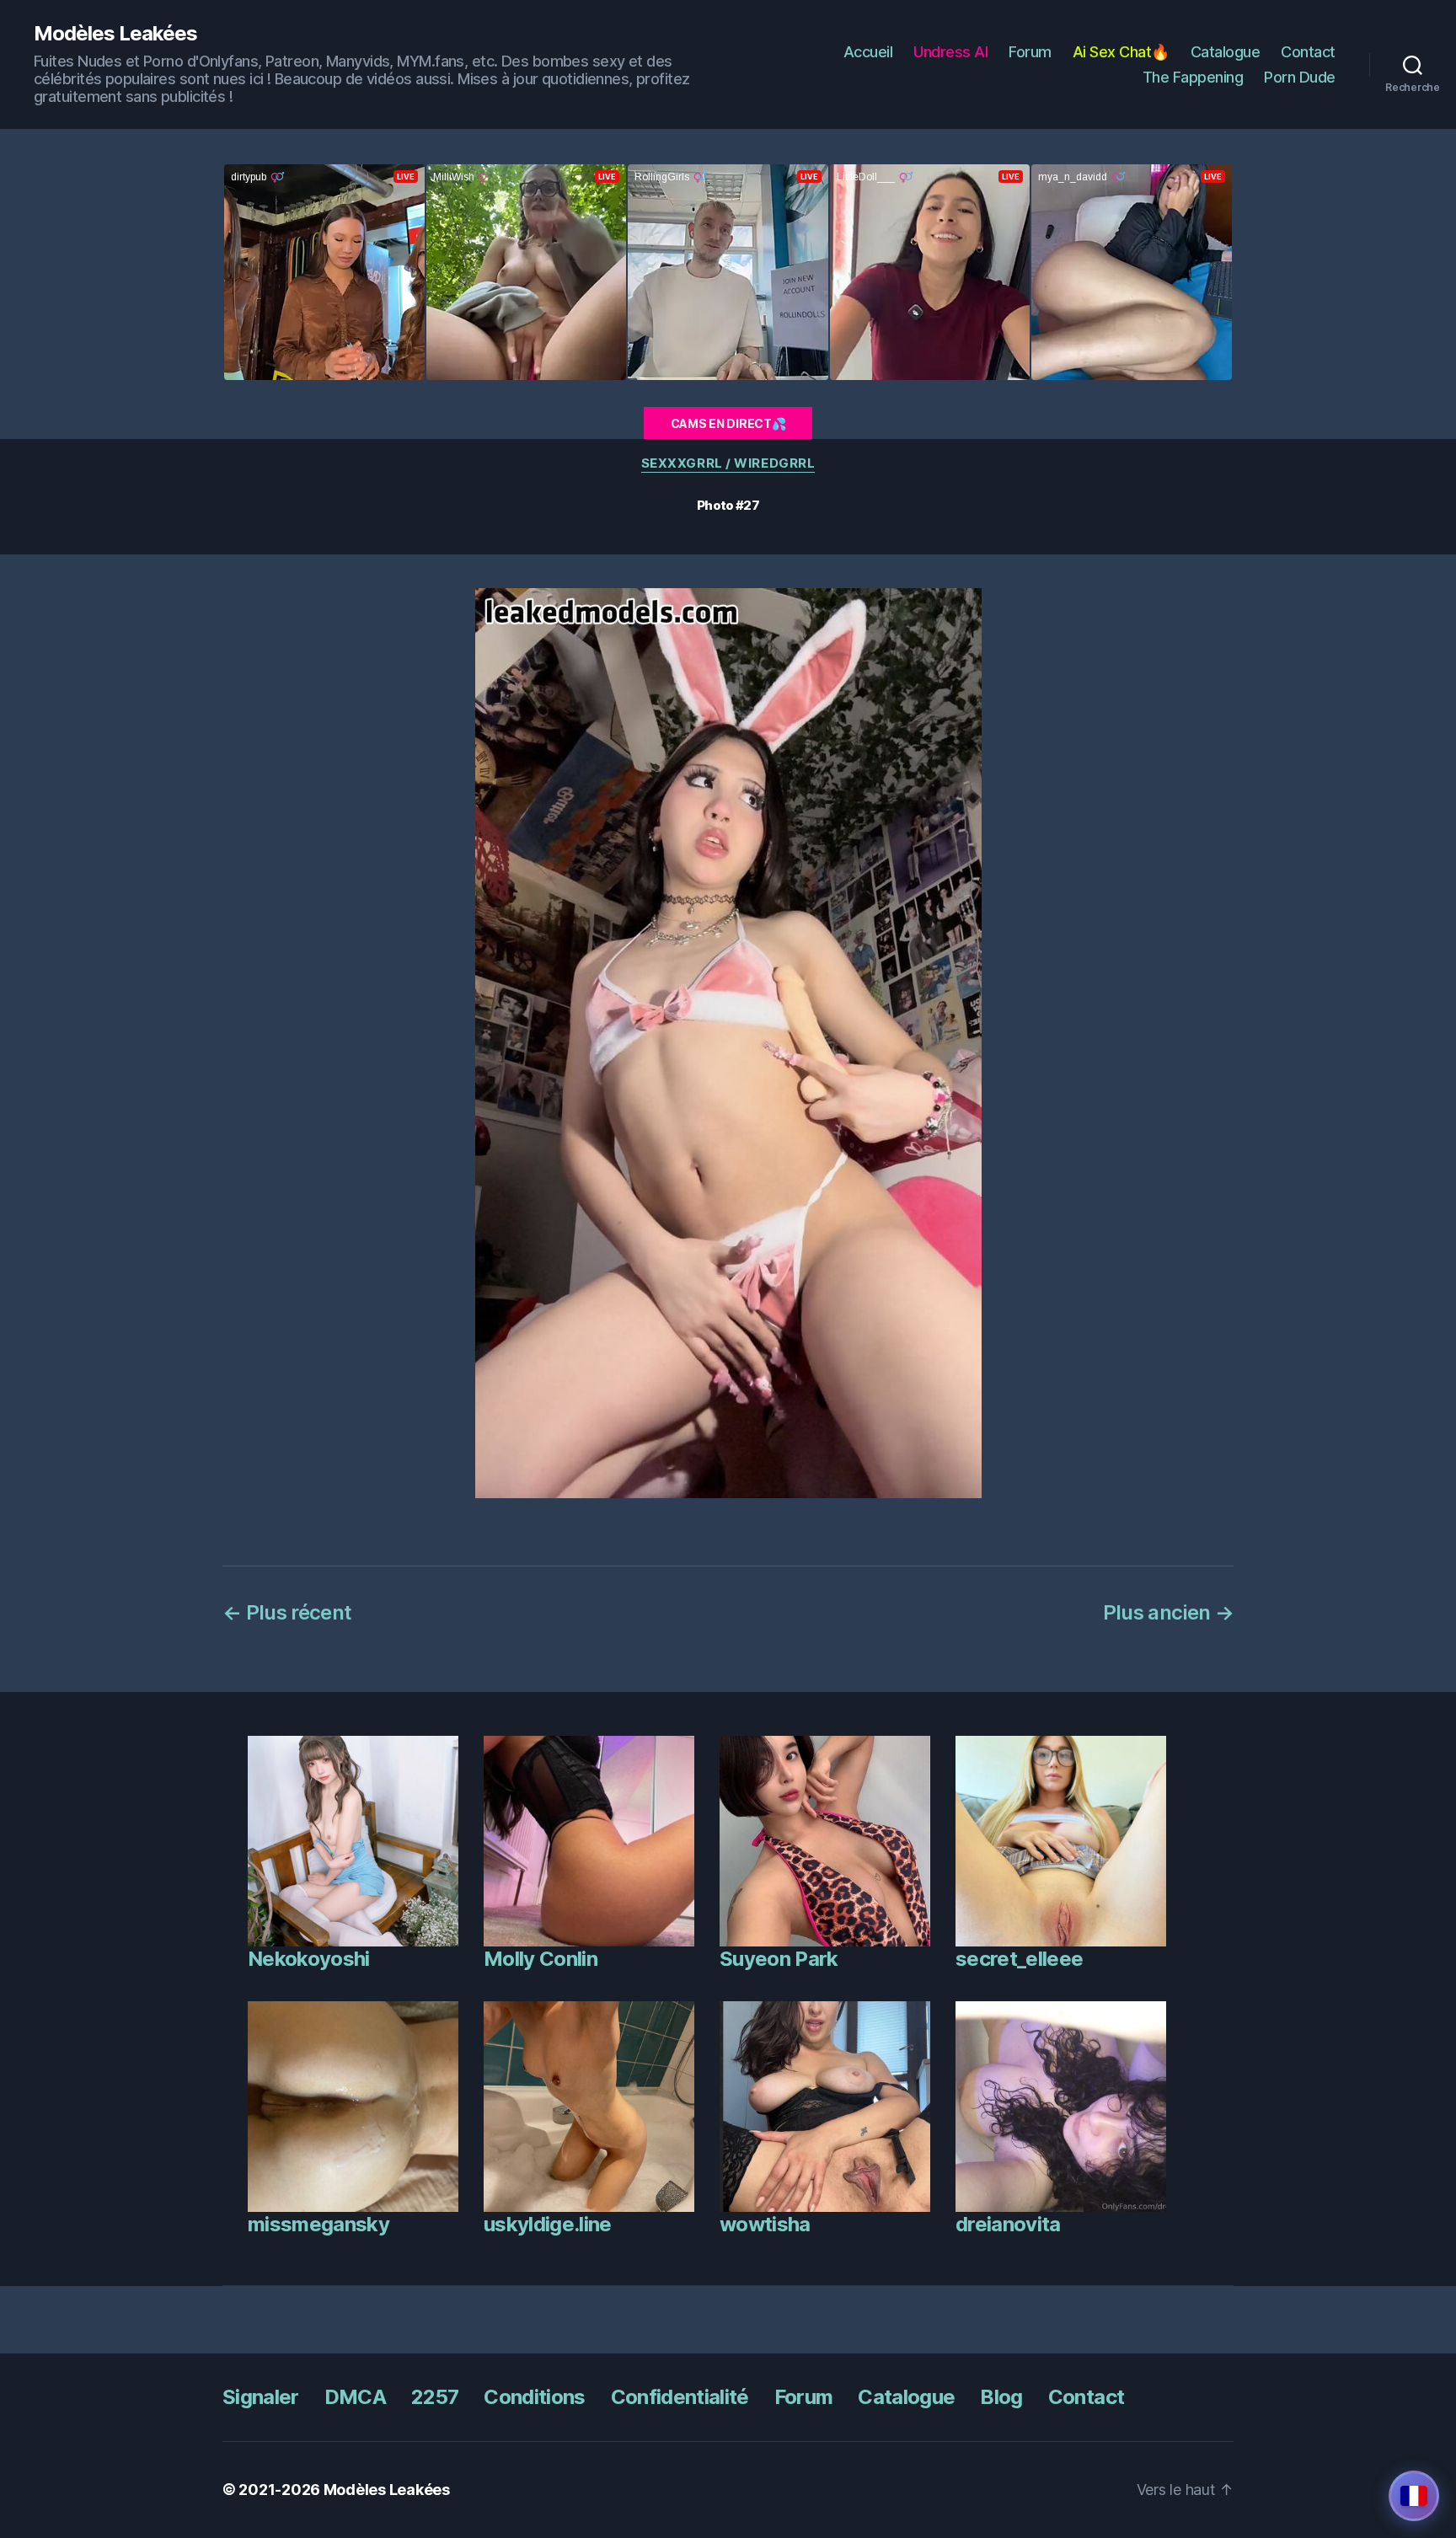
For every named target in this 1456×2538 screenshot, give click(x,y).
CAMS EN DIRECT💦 (728, 423)
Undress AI (950, 52)
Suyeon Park (779, 1959)
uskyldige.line (548, 2224)
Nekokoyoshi (309, 1959)
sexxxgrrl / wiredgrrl (728, 463)
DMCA (355, 2397)
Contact (1308, 52)
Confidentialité (680, 2397)
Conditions (534, 2397)
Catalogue (1226, 52)
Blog (1001, 2397)
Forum (1030, 52)
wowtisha (765, 2224)
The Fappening (1193, 77)
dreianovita (1008, 2224)
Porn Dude (1300, 77)
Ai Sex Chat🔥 (1121, 52)
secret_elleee (1019, 1959)
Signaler (261, 2397)
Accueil (868, 52)
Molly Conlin (541, 1959)
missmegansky (318, 2224)
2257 (435, 2397)
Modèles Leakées (115, 34)
